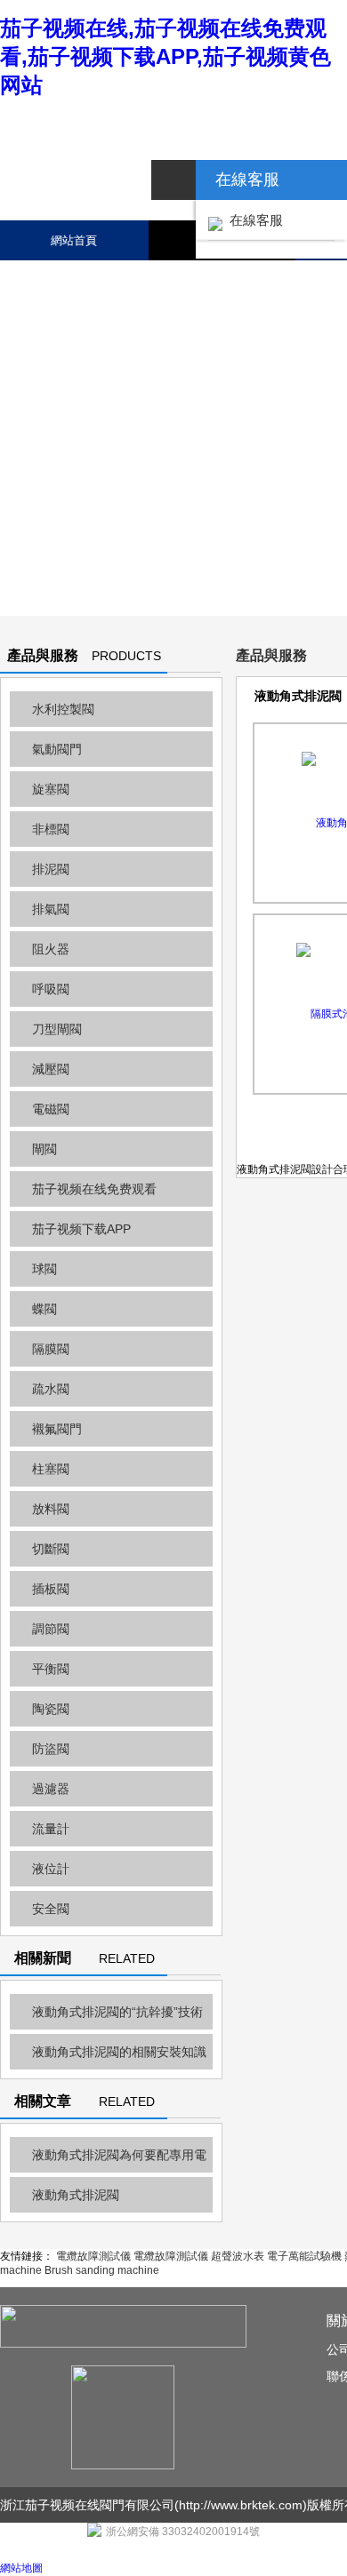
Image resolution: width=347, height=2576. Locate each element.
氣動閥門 (57, 749)
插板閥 (51, 1589)
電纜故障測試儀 (93, 2256)
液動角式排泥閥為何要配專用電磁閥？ (108, 2160)
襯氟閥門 (57, 1429)
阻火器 (51, 949)
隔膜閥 (51, 1349)
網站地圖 (21, 2568)
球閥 (44, 1269)
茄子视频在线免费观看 (94, 1189)
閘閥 (44, 1149)
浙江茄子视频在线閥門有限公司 (87, 2505)
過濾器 (51, 1789)
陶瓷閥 (51, 1709)
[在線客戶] (173, 180)
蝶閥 (44, 1309)
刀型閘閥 (57, 1029)
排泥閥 (51, 869)
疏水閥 (51, 1389)
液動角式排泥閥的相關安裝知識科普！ (108, 2057)
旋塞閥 (51, 789)
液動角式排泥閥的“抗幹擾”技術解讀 (106, 2017)
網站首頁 (74, 240)
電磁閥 (51, 1109)
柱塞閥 (51, 1469)
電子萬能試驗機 (304, 2256)
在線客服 (253, 220)
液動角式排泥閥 (76, 2195)
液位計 (51, 1869)
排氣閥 (51, 909)
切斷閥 (51, 1549)
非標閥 (51, 829)
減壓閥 (51, 1069)
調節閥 (51, 1629)
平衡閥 (51, 1669)
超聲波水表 (238, 2256)
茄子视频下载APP (81, 1229)
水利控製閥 (63, 709)
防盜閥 (51, 1749)
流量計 (51, 1829)
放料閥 (51, 1509)
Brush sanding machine (102, 2270)
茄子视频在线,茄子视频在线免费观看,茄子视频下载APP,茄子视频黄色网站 (165, 56)
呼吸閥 (51, 989)
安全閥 (51, 1909)
